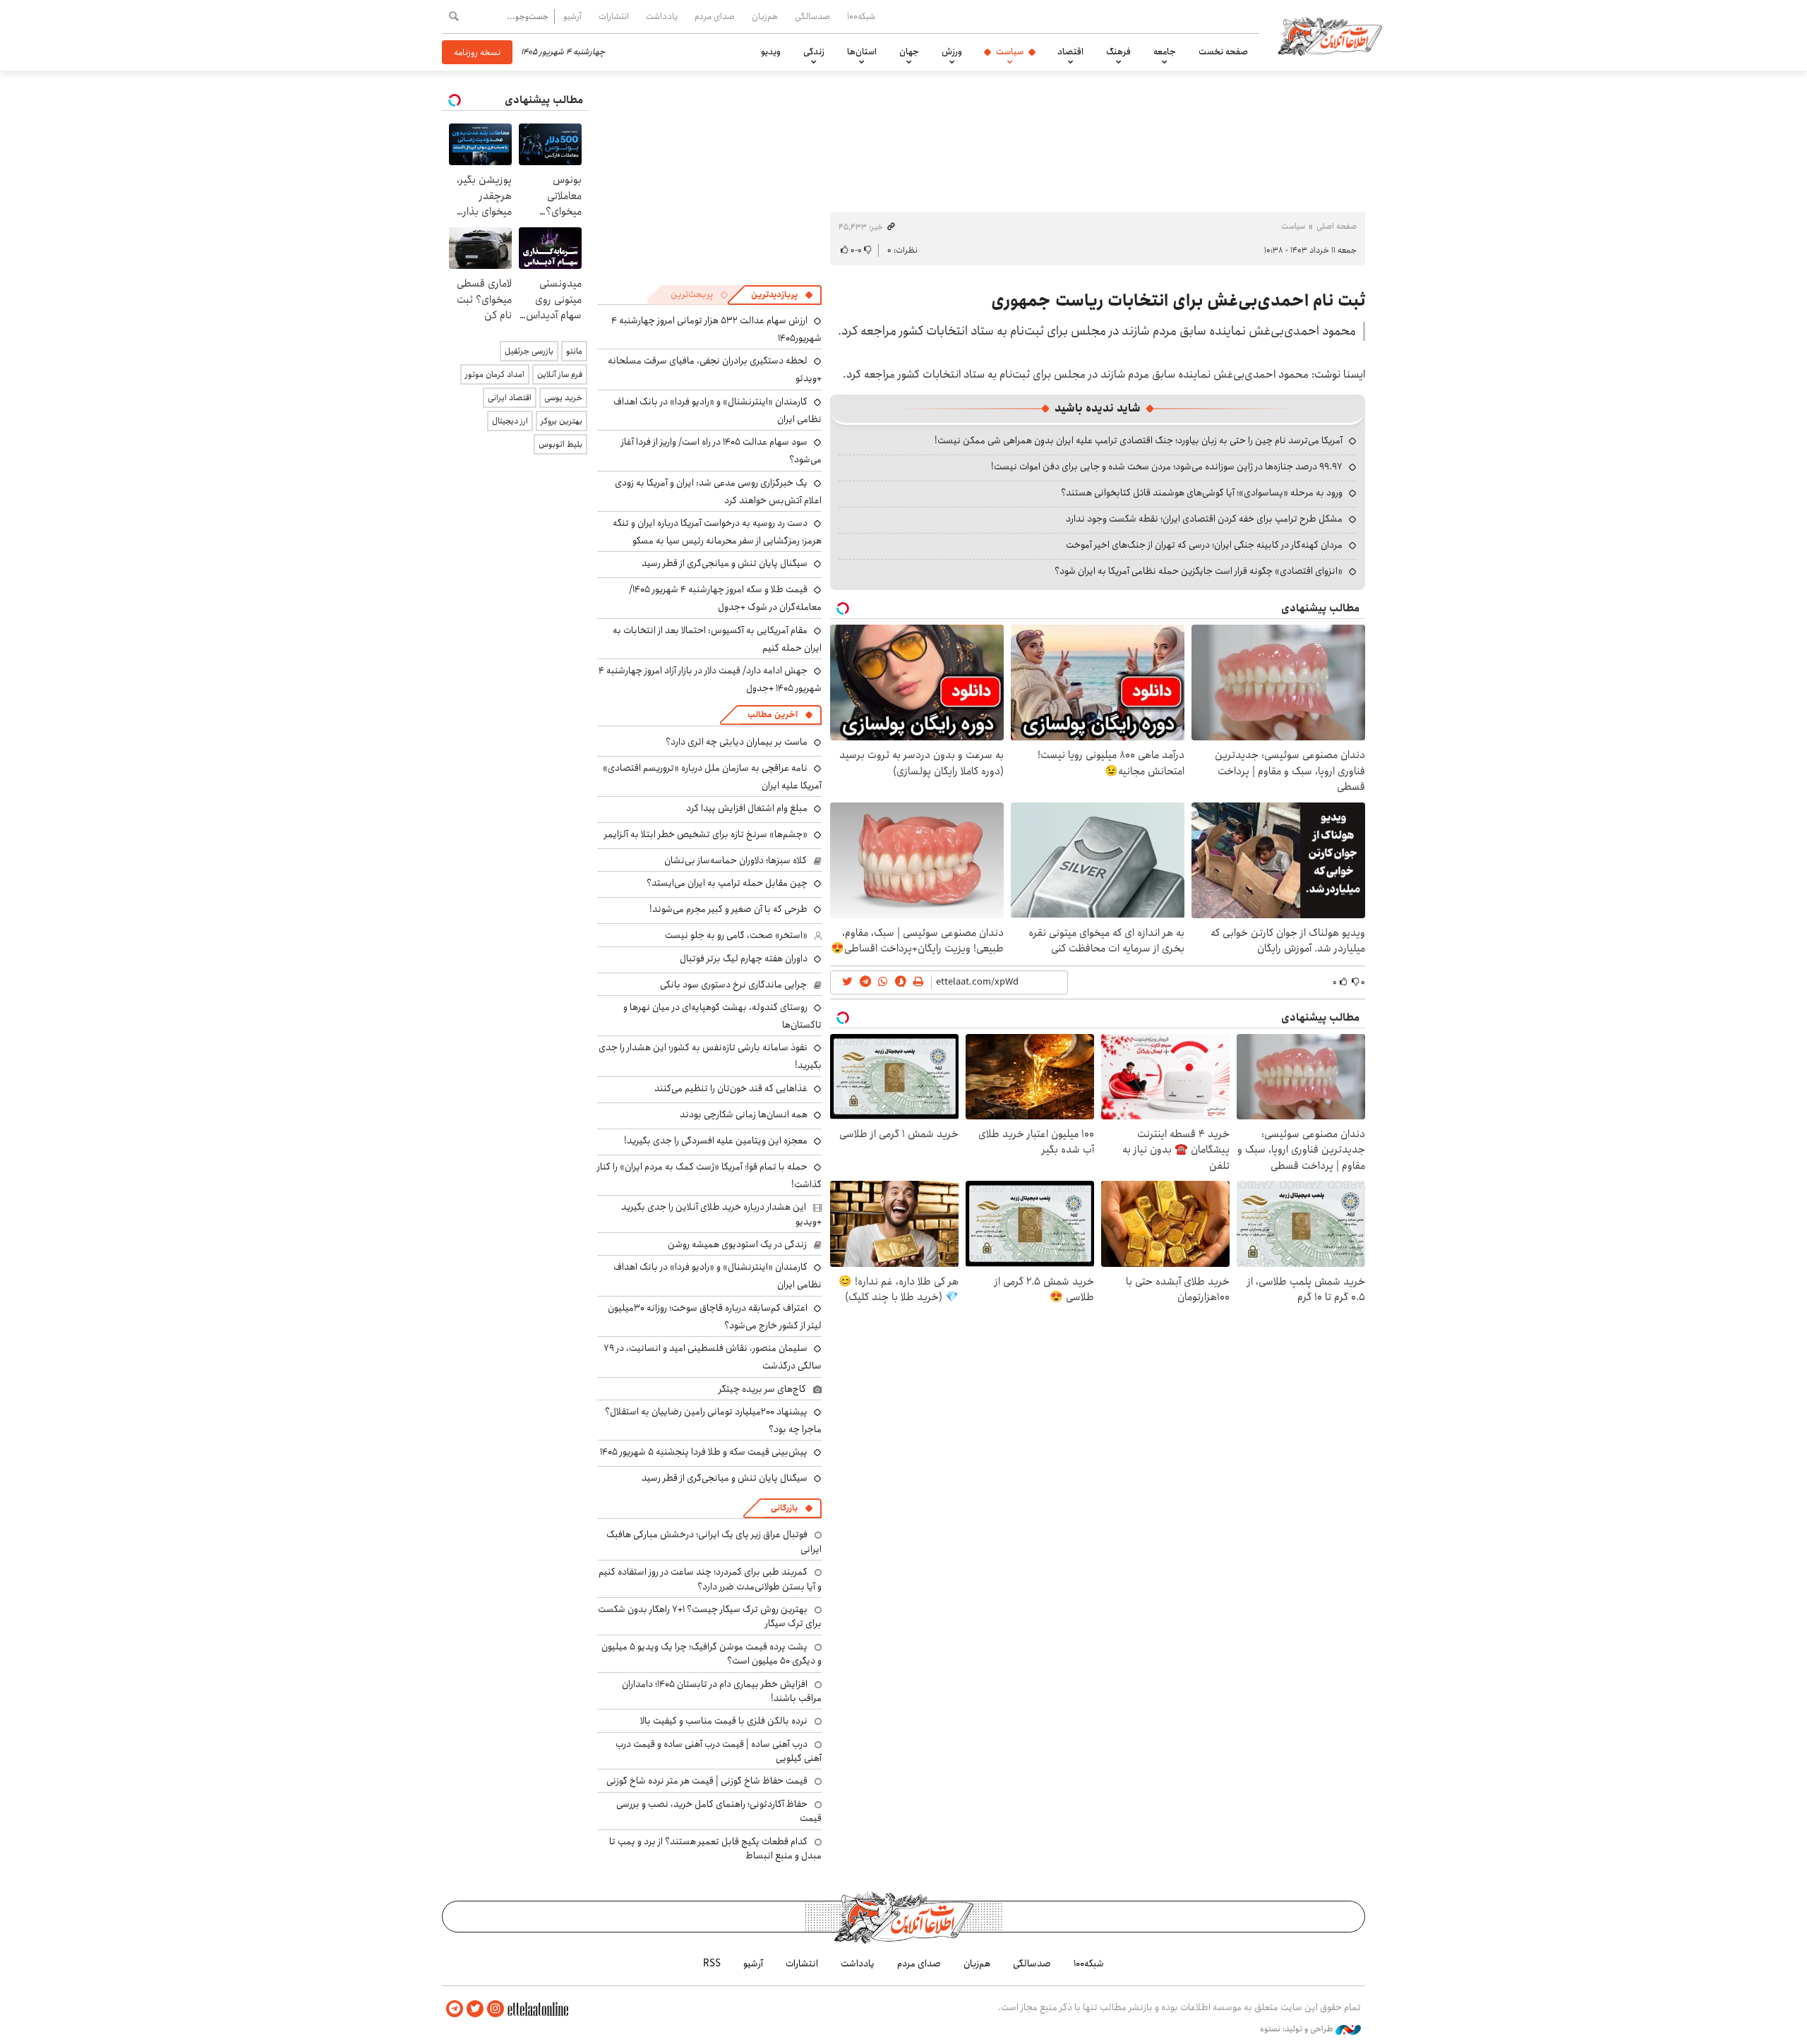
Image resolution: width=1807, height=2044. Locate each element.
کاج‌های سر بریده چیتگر (762, 1389)
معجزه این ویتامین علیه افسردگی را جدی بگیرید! (716, 1141)
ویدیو (771, 52)
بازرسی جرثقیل (529, 351)
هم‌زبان (765, 16)
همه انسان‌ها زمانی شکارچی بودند (744, 1114)
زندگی (814, 52)
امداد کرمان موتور (495, 374)
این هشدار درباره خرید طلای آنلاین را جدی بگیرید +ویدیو (721, 1214)
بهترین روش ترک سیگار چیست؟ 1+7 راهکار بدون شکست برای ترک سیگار (710, 1616)
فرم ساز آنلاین (560, 374)
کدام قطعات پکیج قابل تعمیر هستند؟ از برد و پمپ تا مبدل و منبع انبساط (715, 1848)
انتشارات (614, 16)
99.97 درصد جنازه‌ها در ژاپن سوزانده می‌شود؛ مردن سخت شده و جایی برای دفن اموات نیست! (1167, 467)
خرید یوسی (563, 398)
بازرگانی (784, 1508)
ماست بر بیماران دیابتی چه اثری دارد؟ (737, 742)
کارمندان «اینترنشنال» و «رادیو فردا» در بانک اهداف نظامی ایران (718, 410)
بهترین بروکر (562, 421)
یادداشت (662, 16)
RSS (712, 1964)
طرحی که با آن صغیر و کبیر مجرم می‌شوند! (728, 909)
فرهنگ (1118, 52)
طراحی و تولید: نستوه (1298, 2029)
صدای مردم (715, 16)
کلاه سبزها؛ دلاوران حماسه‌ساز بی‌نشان (736, 860)
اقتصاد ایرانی (510, 398)
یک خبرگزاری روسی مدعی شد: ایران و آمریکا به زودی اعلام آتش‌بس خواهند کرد (718, 492)
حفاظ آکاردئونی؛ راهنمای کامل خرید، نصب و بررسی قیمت (719, 1811)
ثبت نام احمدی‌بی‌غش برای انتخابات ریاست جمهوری (1178, 301)
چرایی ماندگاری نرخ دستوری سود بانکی (733, 985)
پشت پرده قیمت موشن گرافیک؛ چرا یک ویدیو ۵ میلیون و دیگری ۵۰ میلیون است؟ (712, 1654)
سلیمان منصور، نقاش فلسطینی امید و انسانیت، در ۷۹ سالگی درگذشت (713, 1357)
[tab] (782, 295)
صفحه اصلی (1337, 226)
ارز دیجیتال (510, 421)
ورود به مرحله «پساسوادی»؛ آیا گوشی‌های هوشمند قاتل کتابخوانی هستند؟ (1202, 493)
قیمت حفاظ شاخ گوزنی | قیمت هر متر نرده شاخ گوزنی (707, 1781)
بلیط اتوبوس (560, 444)
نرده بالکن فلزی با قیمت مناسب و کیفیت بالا (724, 1721)
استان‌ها (862, 52)
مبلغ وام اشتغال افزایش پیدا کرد (747, 808)
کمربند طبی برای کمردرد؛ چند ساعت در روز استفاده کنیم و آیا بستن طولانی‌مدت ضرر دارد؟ (710, 1579)
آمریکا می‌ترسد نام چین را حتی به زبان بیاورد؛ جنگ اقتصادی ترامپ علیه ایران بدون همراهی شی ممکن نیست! (1139, 440)
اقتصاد (1070, 52)
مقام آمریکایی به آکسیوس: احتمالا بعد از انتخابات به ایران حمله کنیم (717, 639)
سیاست (1010, 52)
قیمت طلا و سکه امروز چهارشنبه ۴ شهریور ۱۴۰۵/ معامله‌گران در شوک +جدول (725, 598)
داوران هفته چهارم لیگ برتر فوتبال (744, 958)
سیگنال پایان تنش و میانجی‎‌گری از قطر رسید (725, 563)
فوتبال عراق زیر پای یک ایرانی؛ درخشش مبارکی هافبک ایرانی (714, 1541)
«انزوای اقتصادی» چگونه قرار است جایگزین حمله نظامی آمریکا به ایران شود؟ (1199, 571)
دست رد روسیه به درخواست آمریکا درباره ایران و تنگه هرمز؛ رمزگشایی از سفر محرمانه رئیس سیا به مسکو (717, 532)
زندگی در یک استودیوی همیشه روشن (737, 1244)
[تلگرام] (455, 2009)
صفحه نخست (1223, 52)
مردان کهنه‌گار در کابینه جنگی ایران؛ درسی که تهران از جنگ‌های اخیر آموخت (1204, 545)
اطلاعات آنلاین (1330, 35)
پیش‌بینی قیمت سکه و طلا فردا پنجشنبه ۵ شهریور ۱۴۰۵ (704, 1452)
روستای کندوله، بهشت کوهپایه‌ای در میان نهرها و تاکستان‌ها (722, 1016)
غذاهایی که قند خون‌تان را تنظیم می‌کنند (731, 1088)
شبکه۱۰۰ (861, 16)
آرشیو (572, 16)
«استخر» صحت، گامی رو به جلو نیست (736, 935)
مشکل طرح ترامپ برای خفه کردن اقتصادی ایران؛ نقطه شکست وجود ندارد (1204, 519)
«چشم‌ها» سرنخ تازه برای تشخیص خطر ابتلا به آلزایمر (706, 834)
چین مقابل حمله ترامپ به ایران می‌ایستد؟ (727, 883)
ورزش (952, 52)
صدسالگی (812, 16)
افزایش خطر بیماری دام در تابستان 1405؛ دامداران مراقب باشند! (722, 1691)
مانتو (574, 351)
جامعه (1165, 52)
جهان (909, 52)
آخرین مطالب (773, 715)
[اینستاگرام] (496, 2009)
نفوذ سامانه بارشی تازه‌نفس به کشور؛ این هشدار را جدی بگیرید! (710, 1056)
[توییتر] (475, 2009)
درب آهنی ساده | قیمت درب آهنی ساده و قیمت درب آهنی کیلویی (719, 1751)
